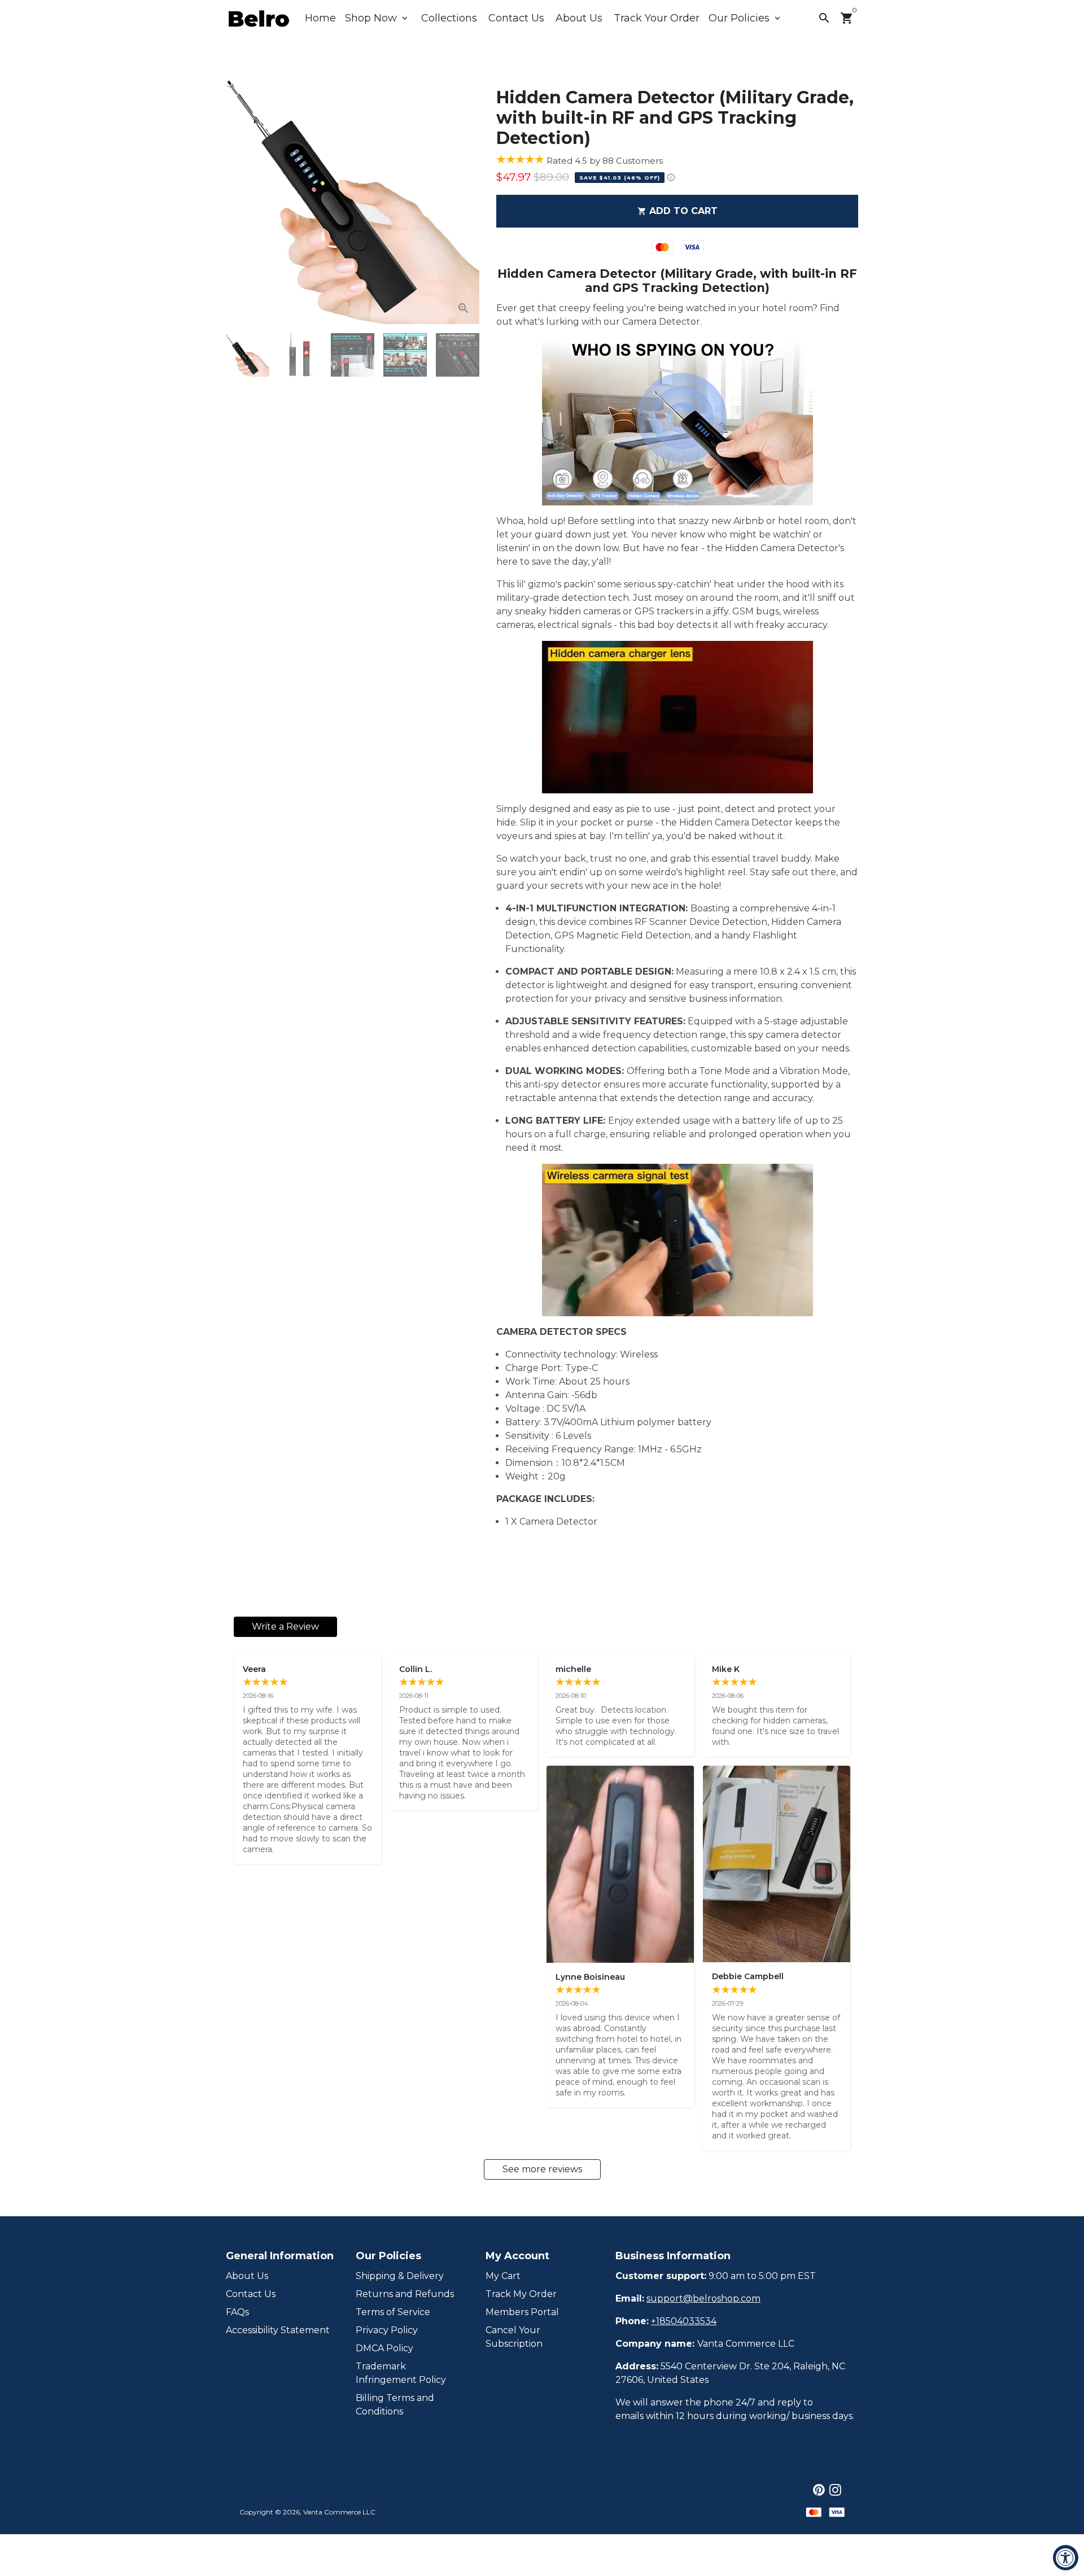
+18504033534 (684, 2321)
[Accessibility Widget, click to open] (1066, 2558)
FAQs (237, 2312)
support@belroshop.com (703, 2298)
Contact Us (516, 18)
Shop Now (377, 18)
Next (464, 198)
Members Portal (522, 2312)
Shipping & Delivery (400, 2276)
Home (320, 18)
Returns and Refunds (405, 2294)
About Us (579, 18)
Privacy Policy (387, 2330)
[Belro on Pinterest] (819, 2490)
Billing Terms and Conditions (395, 2405)
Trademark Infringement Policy (401, 2373)
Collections (449, 18)
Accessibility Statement (278, 2330)
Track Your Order (657, 18)
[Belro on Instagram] (835, 2490)
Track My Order (521, 2294)
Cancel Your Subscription (514, 2337)
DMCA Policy (384, 2348)
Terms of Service (393, 2312)
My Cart (503, 2276)
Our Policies (746, 18)
